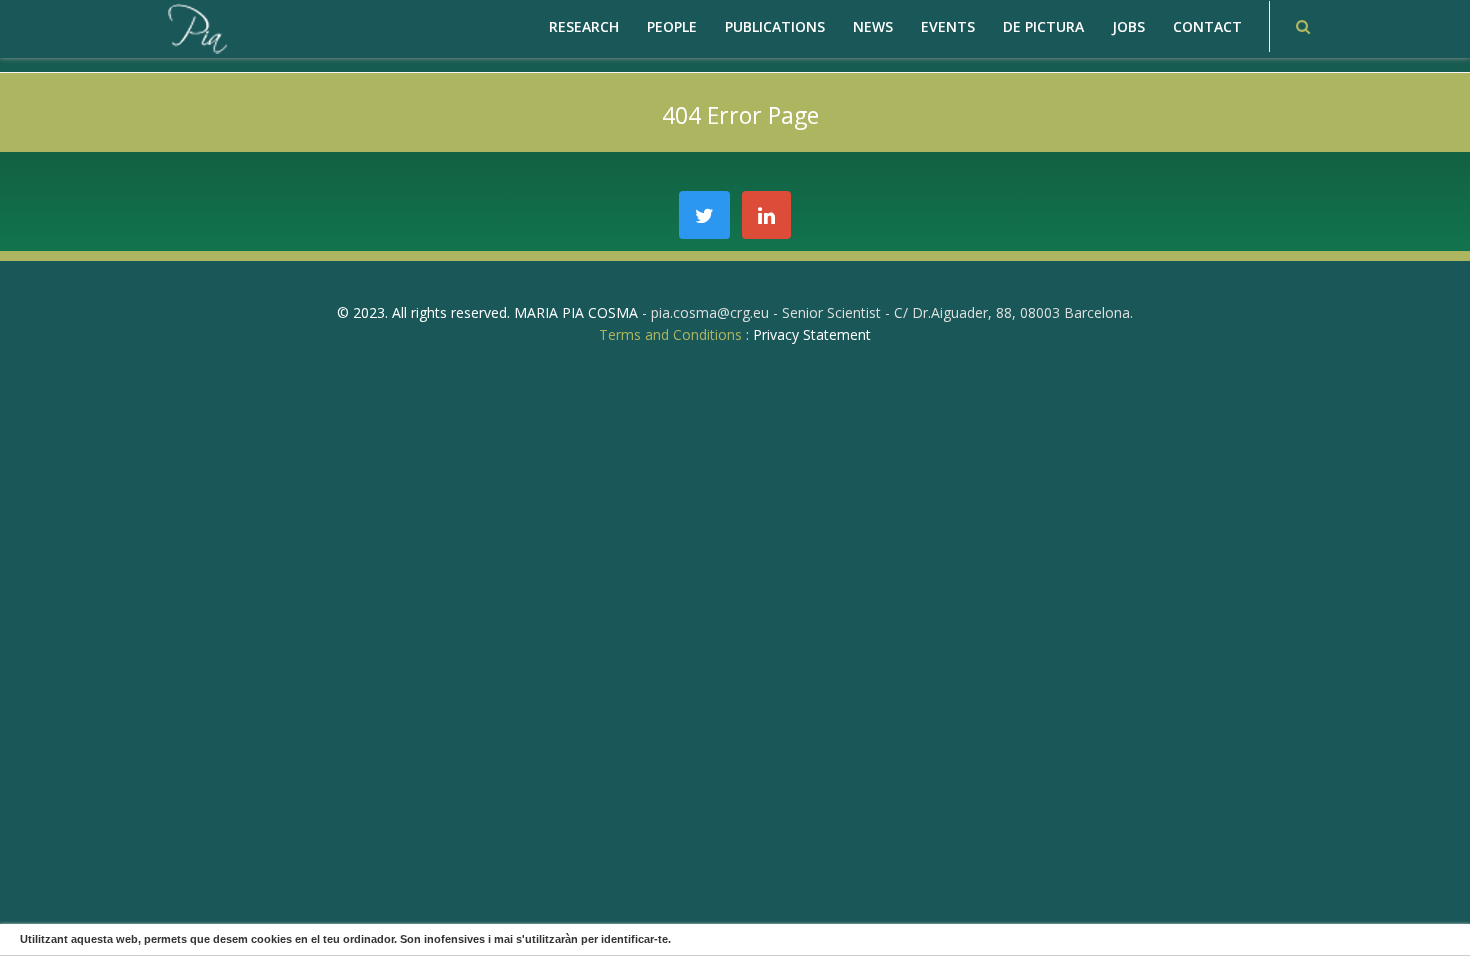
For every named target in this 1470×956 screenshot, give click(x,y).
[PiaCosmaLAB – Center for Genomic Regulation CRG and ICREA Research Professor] (196, 27)
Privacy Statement (812, 334)
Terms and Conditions (670, 334)
